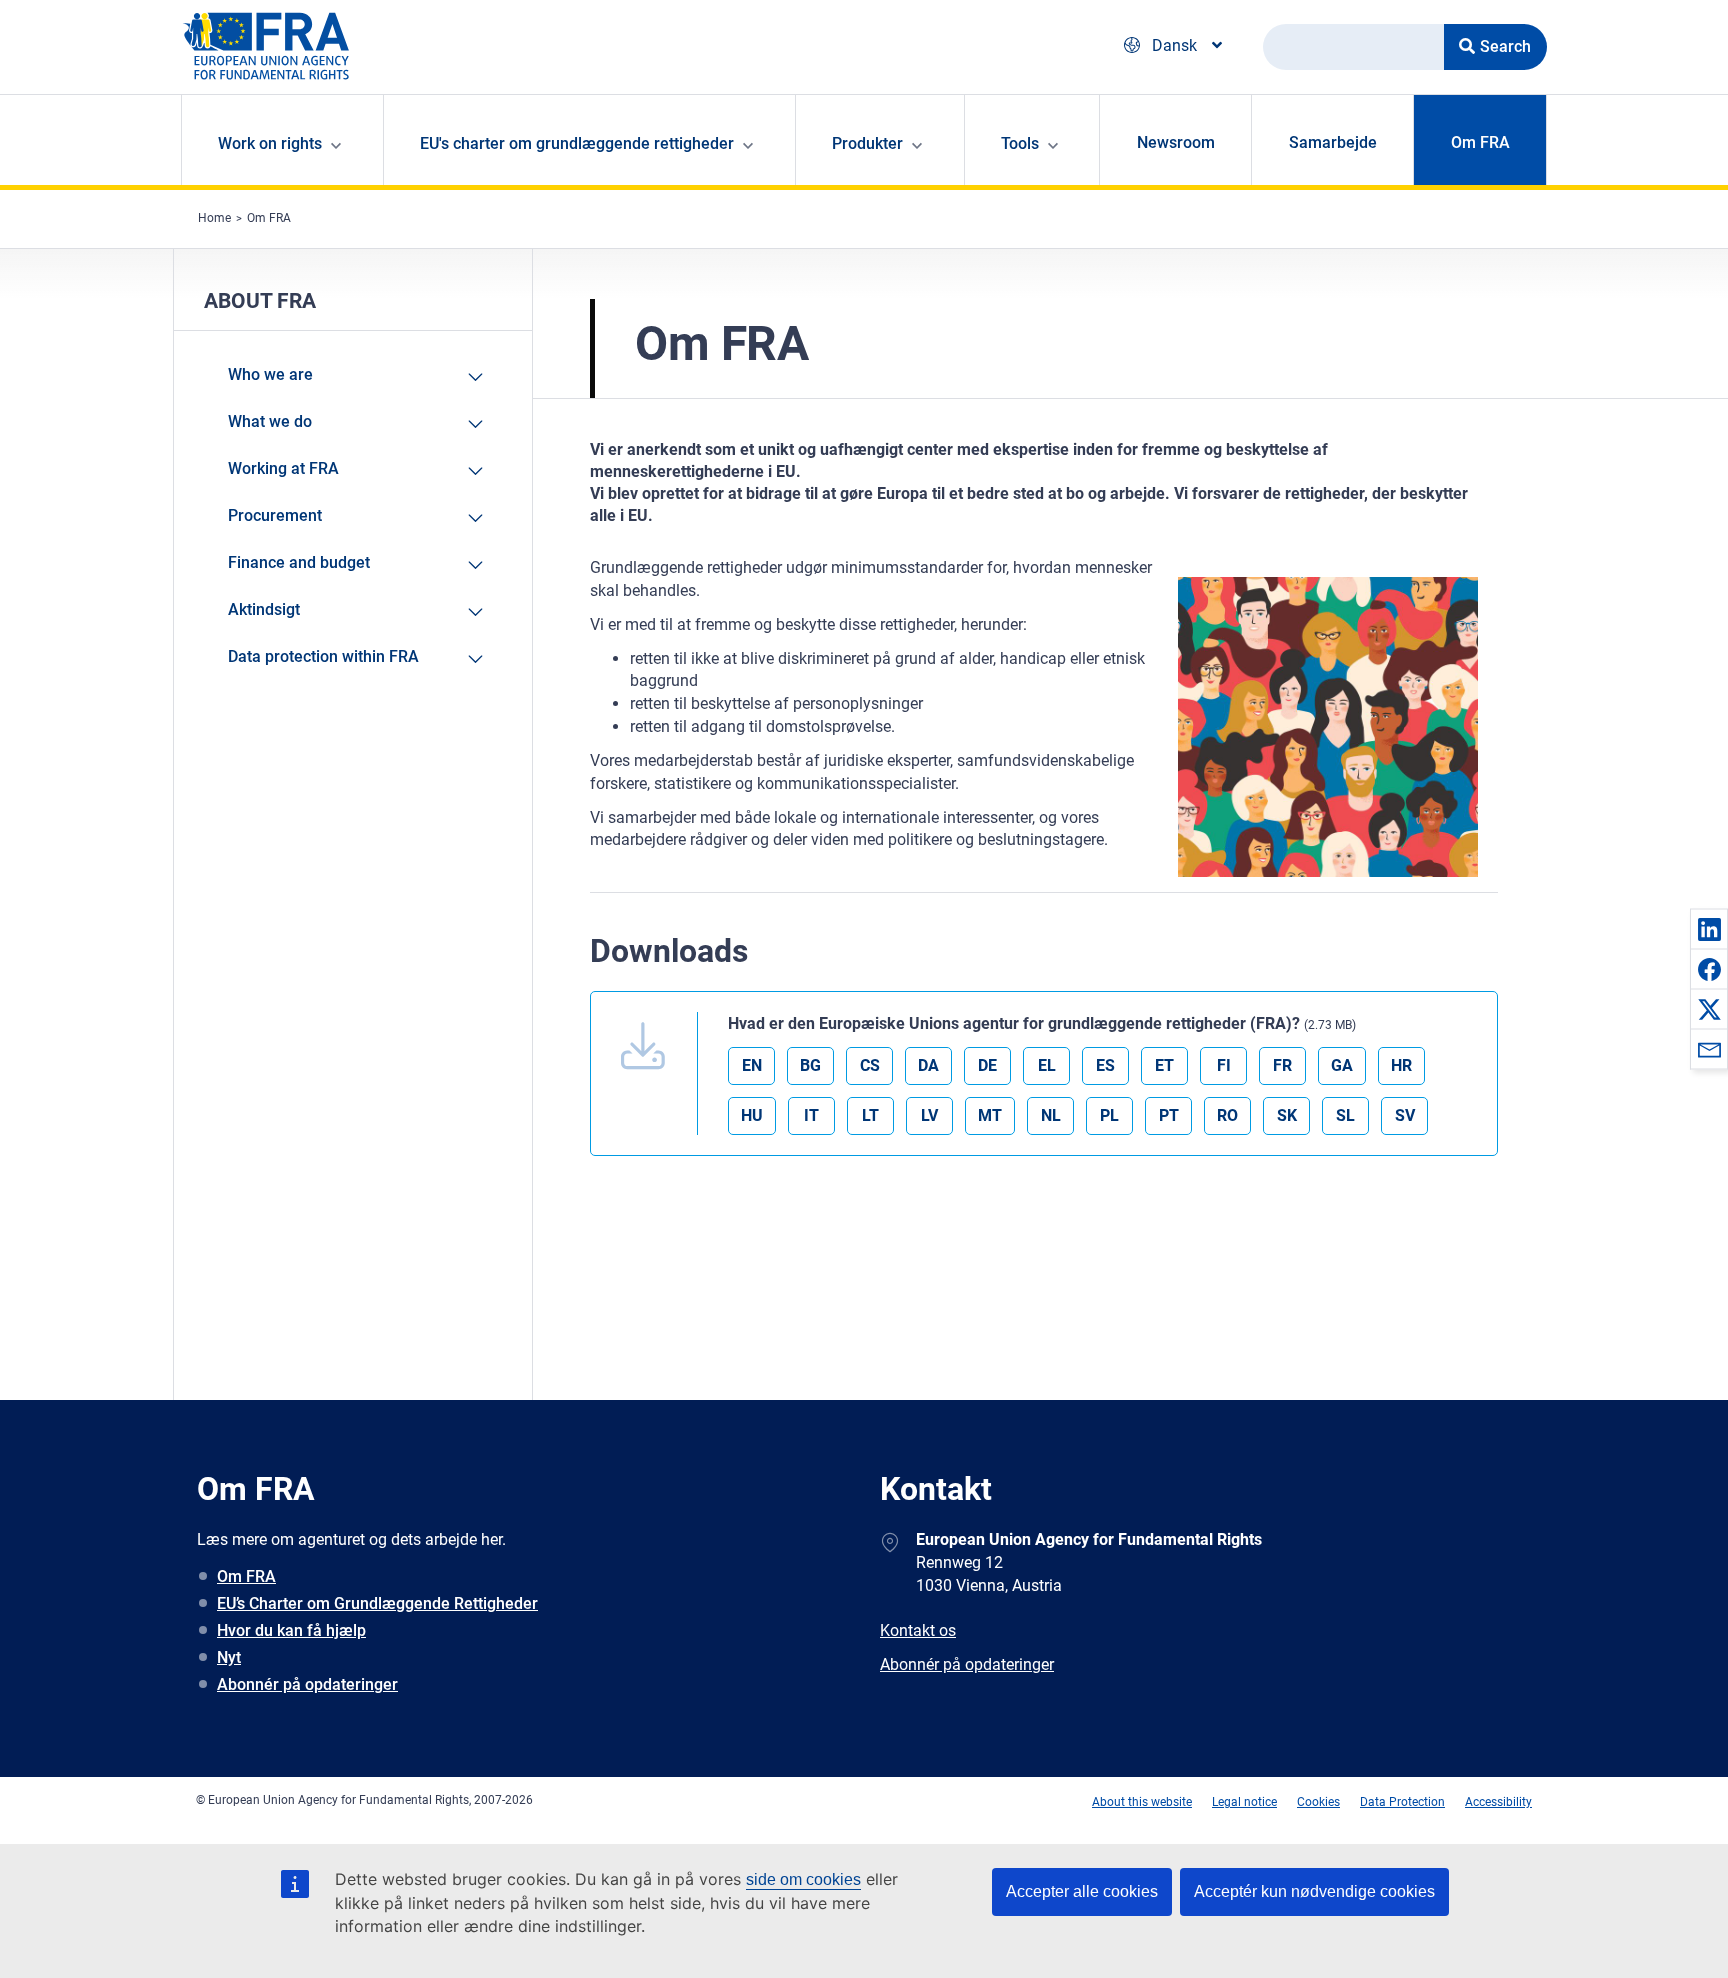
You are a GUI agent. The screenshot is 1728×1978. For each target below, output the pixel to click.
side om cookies (803, 1879)
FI (1224, 1065)
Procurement (275, 515)
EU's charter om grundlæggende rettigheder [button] (577, 143)
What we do (270, 421)
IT (811, 1115)
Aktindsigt (264, 609)
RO (1227, 1115)
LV (929, 1115)
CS (870, 1065)
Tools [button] (1020, 143)
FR (1282, 1065)
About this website (1142, 1802)
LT (870, 1115)
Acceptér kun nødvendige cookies (1314, 1891)
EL (1047, 1065)
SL (1345, 1115)
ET (1164, 1065)
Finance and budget (299, 562)
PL (1109, 1115)
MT (990, 1115)
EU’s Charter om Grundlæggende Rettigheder (377, 1603)
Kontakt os (918, 1630)
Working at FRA (283, 468)
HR (1401, 1065)
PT (1169, 1115)
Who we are (270, 374)
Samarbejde (1333, 142)
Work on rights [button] (270, 143)
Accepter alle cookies (1082, 1891)
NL (1051, 1115)
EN (752, 1065)
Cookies (1318, 1802)
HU (752, 1115)
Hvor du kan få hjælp (291, 1630)
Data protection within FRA (323, 656)
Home (214, 218)
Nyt (229, 1657)
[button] (1709, 929)
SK (1287, 1115)
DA (928, 1065)
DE (987, 1065)
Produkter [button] (867, 143)
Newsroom (1176, 142)
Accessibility (1498, 1802)
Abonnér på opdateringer (307, 1684)
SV (1405, 1115)
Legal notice (1244, 1802)
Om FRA (1480, 142)
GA (1342, 1065)
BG (810, 1065)
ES (1105, 1065)
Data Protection (1402, 1802)
